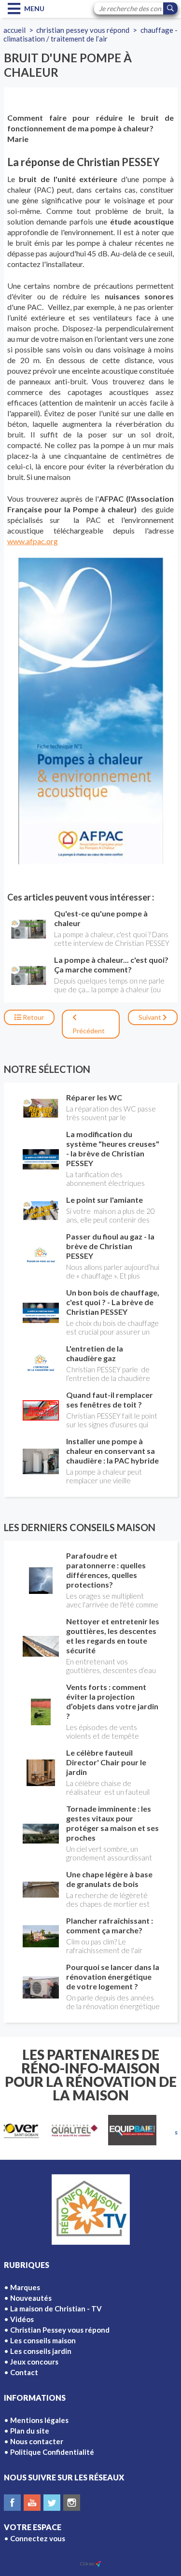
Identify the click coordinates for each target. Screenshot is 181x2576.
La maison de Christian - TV (56, 2309)
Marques (25, 2287)
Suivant (151, 1017)
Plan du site (30, 2431)
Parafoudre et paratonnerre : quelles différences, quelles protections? (106, 1570)
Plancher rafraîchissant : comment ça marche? (110, 1925)
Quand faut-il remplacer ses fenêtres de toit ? (110, 1400)
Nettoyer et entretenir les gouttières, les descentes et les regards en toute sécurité (113, 1636)
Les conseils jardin (41, 2351)
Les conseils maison (43, 2340)
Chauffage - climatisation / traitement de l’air (90, 34)
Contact (24, 2372)
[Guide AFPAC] (90, 711)
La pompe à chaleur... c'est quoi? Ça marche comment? (111, 964)
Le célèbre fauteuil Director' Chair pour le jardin (106, 1762)
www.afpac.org (33, 541)
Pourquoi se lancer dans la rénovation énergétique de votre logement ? (113, 1977)
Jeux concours (34, 2362)
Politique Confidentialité (52, 2452)
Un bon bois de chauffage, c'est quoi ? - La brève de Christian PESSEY (113, 1302)
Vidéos (22, 2319)
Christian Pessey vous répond (83, 30)
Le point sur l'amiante (104, 1200)
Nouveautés (31, 2298)
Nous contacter (37, 2441)
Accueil (14, 30)
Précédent (89, 1031)
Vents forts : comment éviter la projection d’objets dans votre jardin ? (112, 1701)
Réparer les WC (94, 1097)
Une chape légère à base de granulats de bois (109, 1879)
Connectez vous (38, 2538)
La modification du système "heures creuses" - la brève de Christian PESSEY (113, 1148)
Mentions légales (39, 2420)
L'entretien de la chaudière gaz (95, 1353)
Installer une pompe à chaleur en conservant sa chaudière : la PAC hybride (112, 1451)
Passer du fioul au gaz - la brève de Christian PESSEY (110, 1246)
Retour (33, 1017)
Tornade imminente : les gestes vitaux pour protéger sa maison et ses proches (112, 1823)
